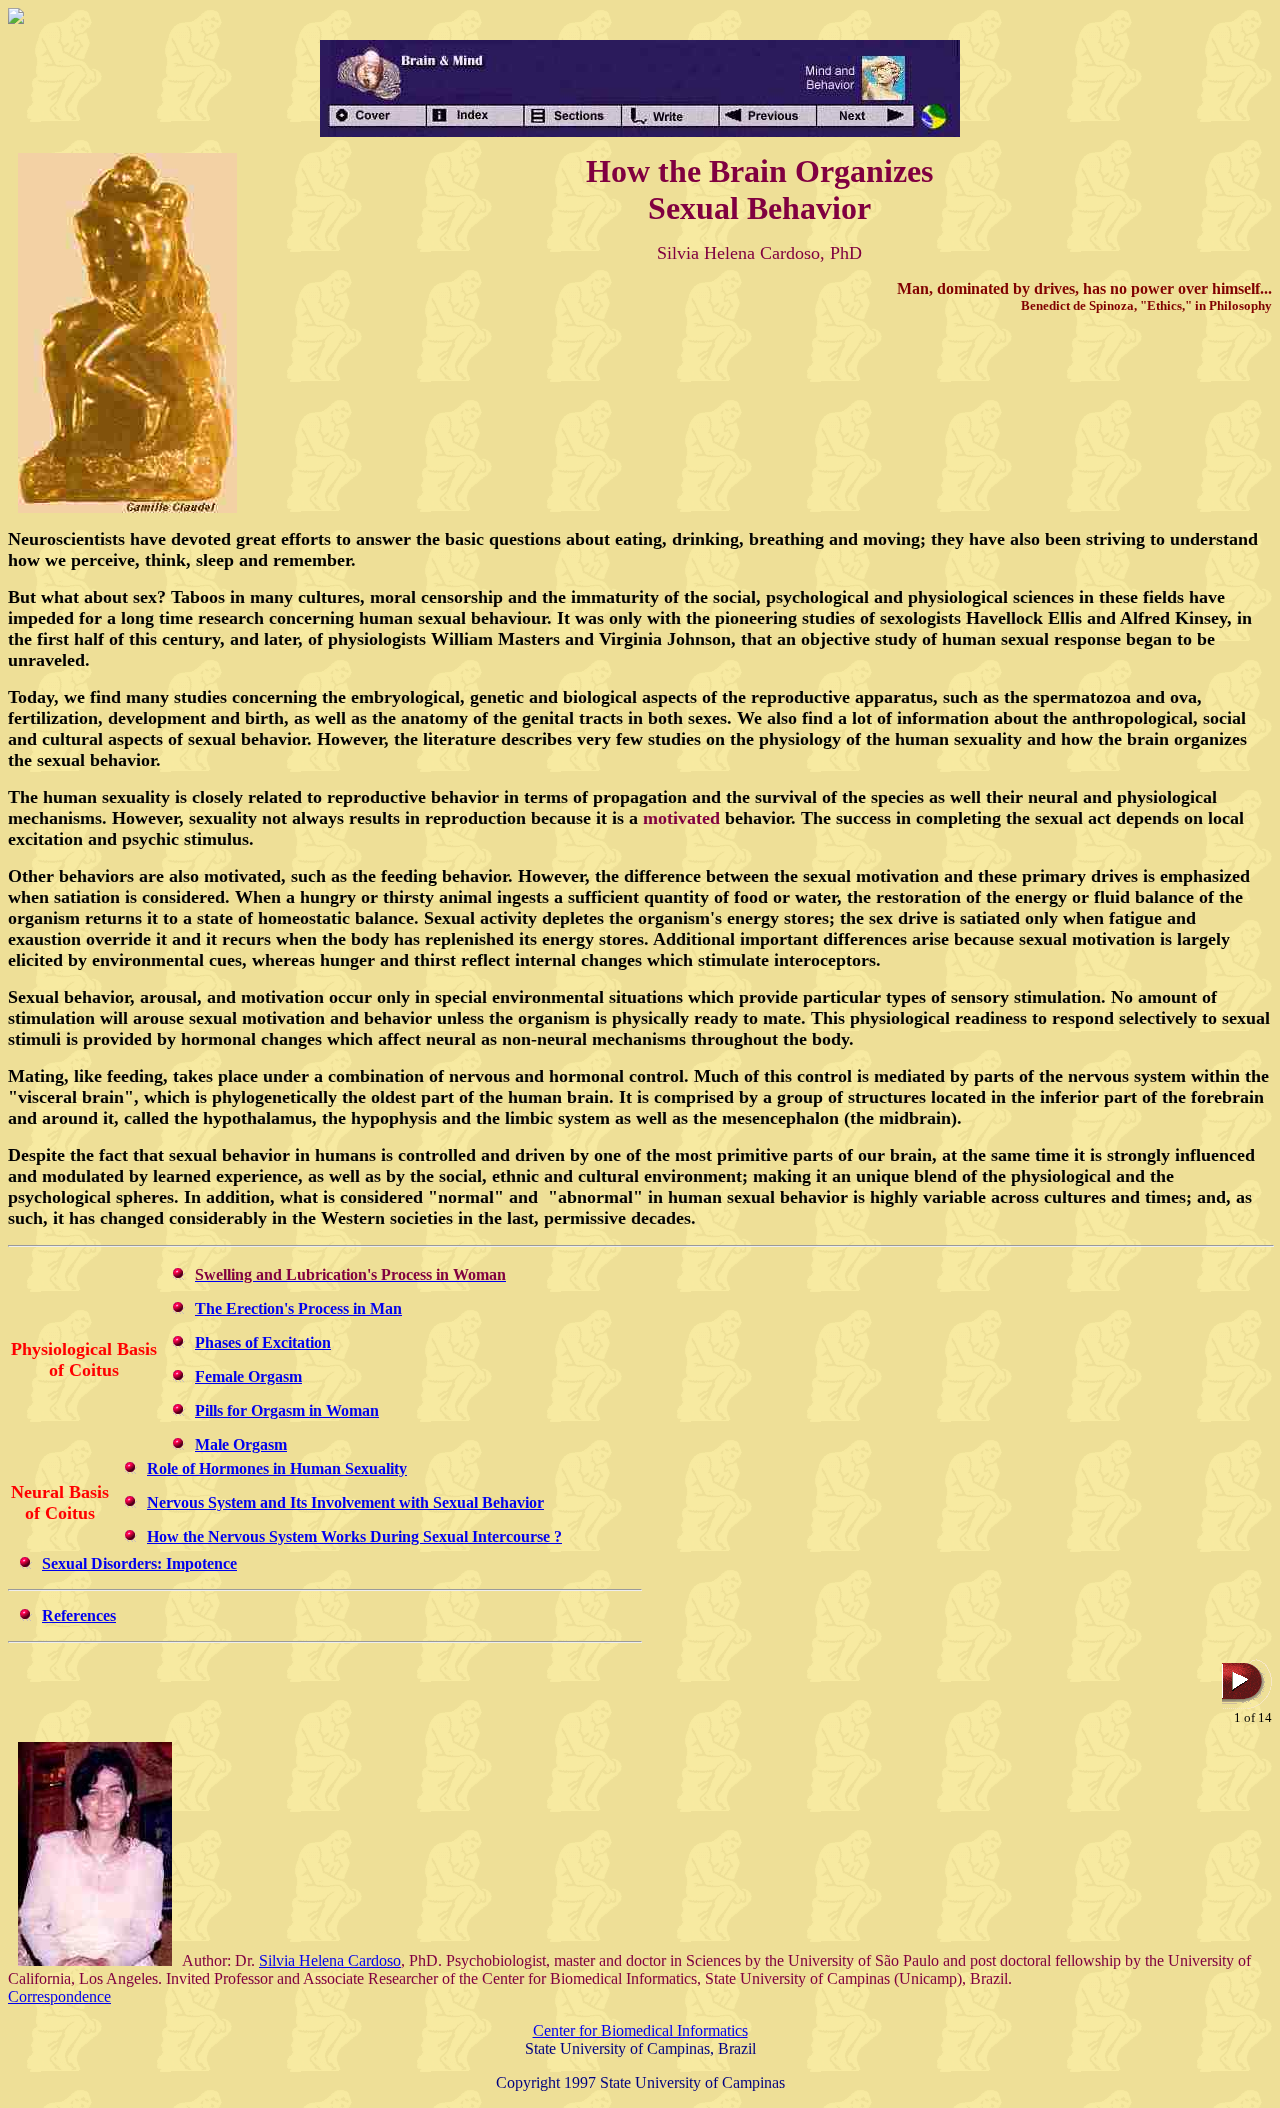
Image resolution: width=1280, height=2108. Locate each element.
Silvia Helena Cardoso (330, 1960)
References (79, 1615)
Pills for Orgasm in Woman (287, 1410)
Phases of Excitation (263, 1342)
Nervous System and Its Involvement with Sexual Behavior (345, 1502)
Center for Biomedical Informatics (640, 2030)
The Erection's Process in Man (298, 1308)
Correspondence (59, 1996)
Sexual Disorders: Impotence (139, 1563)
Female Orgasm (248, 1376)
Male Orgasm (241, 1444)
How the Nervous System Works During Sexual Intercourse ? (354, 1536)
